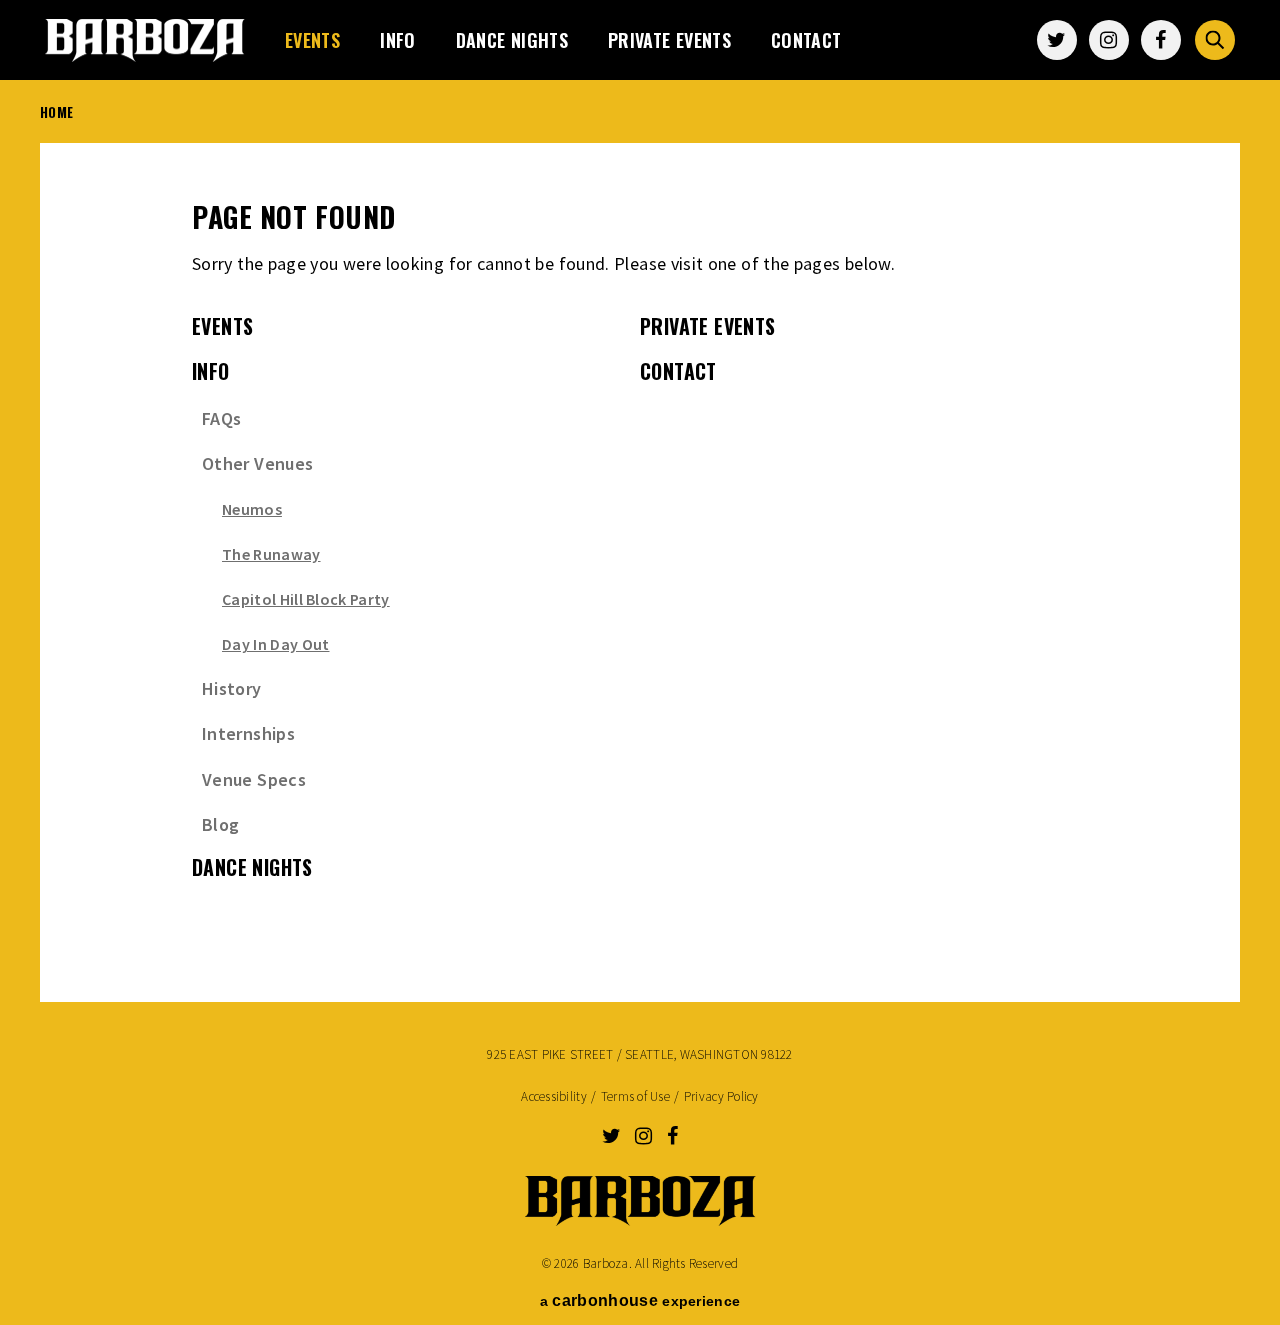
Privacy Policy (721, 1096)
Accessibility (553, 1096)
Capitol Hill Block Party (306, 599)
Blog (220, 824)
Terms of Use (635, 1096)
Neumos (252, 509)
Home (56, 112)
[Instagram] (1109, 40)
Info (397, 40)
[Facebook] (1161, 40)
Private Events (669, 40)
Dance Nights (512, 40)
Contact (806, 40)
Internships (248, 733)
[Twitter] (1057, 40)
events (312, 40)
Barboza (145, 40)
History (232, 688)
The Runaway (271, 554)
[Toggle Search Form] (1215, 40)
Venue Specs (254, 779)
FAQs (221, 418)
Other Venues (257, 463)
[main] (640, 561)
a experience (640, 1300)
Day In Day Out (275, 644)
